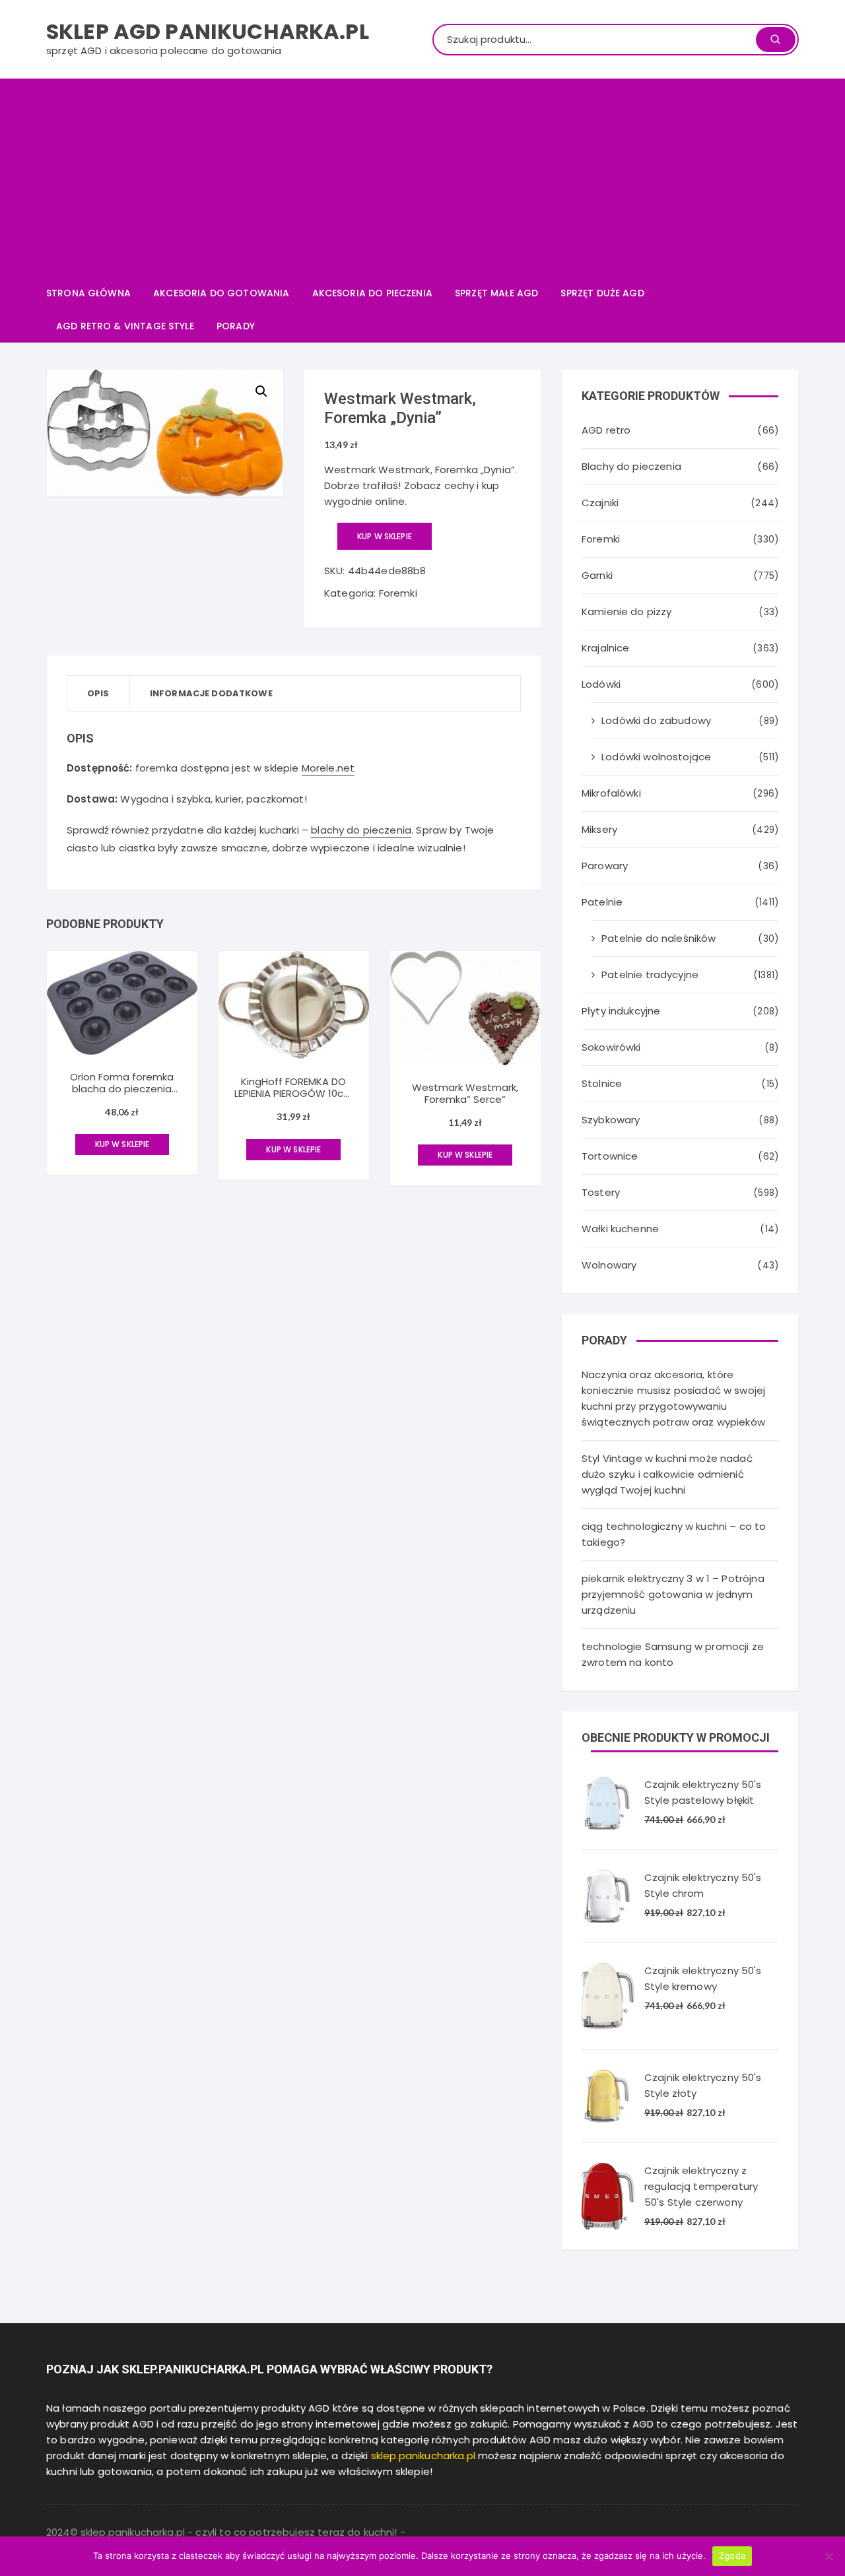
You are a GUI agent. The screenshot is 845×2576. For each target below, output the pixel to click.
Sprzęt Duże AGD (602, 293)
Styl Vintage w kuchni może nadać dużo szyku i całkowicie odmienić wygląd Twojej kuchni (667, 1474)
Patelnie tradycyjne (650, 974)
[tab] (99, 693)
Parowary (605, 866)
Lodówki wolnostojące (656, 757)
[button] (261, 391)
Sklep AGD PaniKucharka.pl (208, 31)
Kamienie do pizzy (627, 611)
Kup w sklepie (385, 536)
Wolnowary (609, 1265)
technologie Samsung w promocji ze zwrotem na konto (673, 1654)
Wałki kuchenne (620, 1229)
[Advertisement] (422, 178)
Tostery (601, 1192)
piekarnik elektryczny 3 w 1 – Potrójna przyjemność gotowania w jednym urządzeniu (673, 1594)
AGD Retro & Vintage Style (125, 326)
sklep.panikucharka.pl (423, 2456)
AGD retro (606, 430)
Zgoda (732, 2556)
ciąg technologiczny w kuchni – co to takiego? (674, 1534)
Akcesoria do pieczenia (372, 293)
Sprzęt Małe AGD (496, 293)
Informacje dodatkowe (211, 693)
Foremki (398, 593)
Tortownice (610, 1156)
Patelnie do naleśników (659, 938)
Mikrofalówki (611, 793)
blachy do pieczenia (361, 830)
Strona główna (88, 293)
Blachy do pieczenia (631, 466)
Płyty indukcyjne (621, 1011)
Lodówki (601, 684)
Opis (98, 693)
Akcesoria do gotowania (221, 293)
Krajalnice (606, 648)
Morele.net (328, 768)
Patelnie (602, 902)
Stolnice (602, 1083)
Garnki (597, 575)
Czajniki (600, 503)
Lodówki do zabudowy (656, 720)
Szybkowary (611, 1120)
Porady (236, 326)
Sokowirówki (611, 1047)
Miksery (599, 829)
